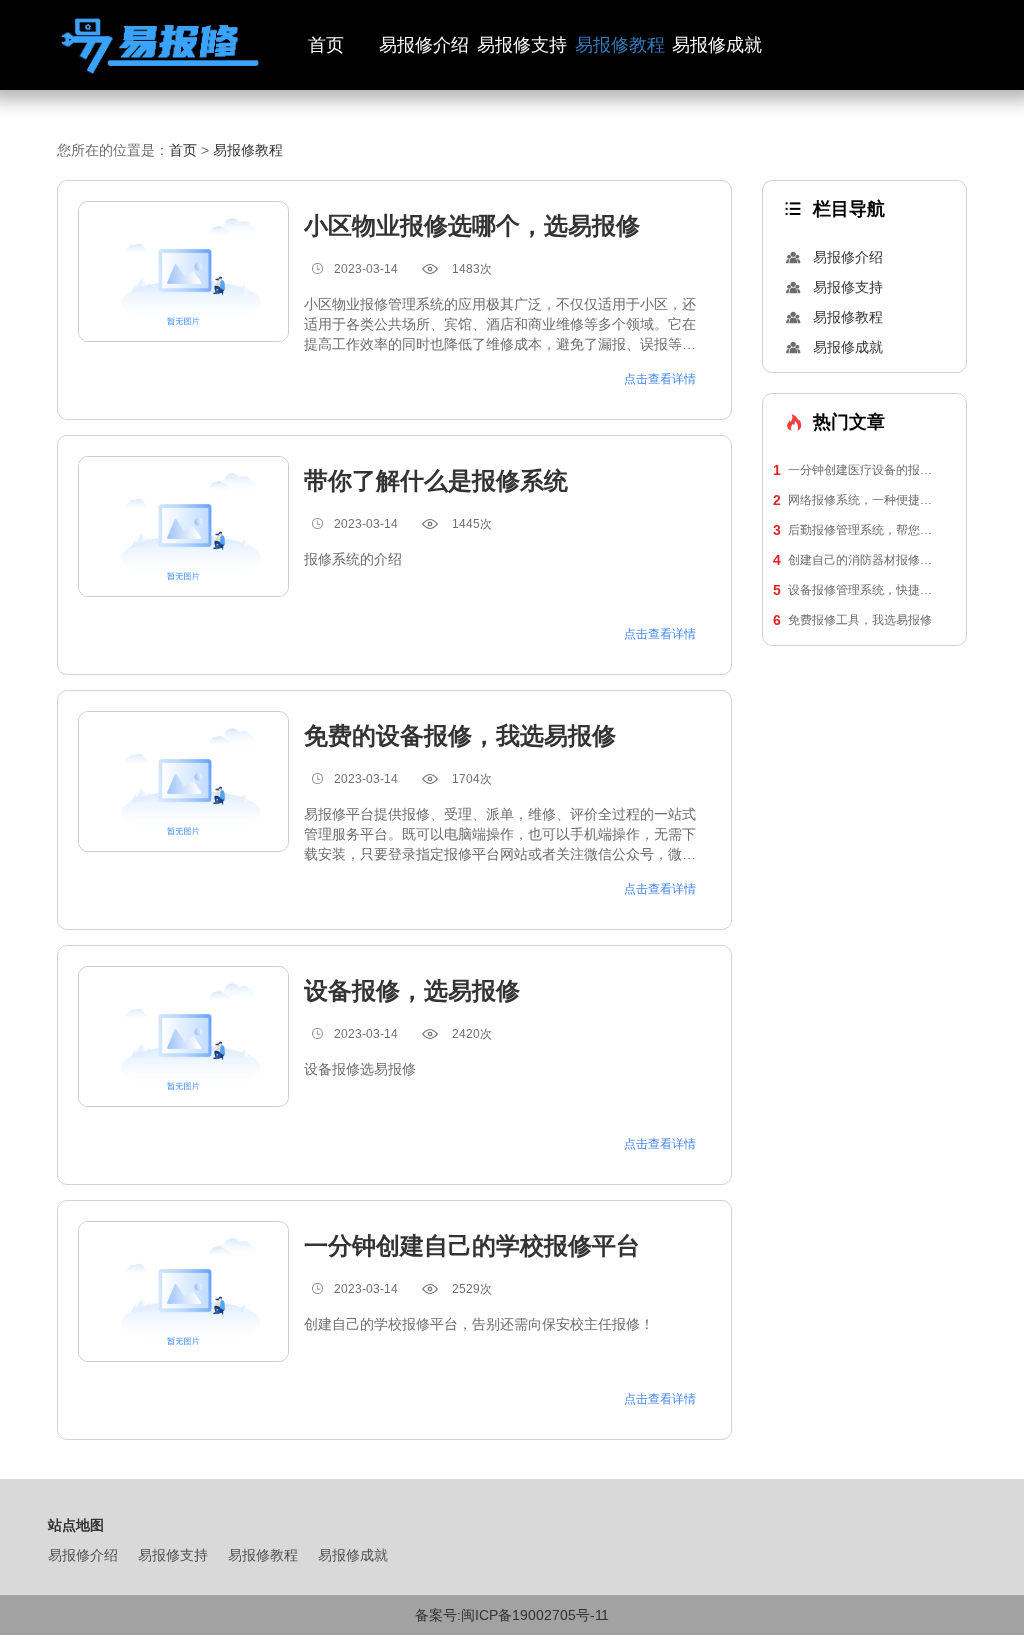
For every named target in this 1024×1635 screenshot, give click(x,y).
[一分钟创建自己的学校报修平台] (183, 1291)
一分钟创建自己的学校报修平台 (472, 1245)
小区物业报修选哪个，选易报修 (472, 225)
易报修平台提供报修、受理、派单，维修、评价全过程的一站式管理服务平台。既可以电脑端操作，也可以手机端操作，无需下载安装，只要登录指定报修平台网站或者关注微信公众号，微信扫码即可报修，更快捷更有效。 (500, 835)
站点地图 (76, 1525)
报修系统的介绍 (353, 559)
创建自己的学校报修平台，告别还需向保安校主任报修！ (479, 1324)
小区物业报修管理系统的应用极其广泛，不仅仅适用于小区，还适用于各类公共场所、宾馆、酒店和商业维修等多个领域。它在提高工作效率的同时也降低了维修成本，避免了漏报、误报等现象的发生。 (500, 325)
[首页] (159, 45)
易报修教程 (620, 45)
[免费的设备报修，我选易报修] (183, 781)
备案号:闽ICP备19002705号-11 (512, 1615)
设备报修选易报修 (360, 1069)
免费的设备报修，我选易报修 (460, 735)
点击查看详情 (660, 379)
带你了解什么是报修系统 (436, 480)
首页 (326, 45)
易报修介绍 (424, 45)
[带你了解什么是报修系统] (183, 526)
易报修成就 (717, 45)
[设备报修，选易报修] (183, 1036)
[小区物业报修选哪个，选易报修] (183, 271)
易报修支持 (522, 45)
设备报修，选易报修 (412, 990)
